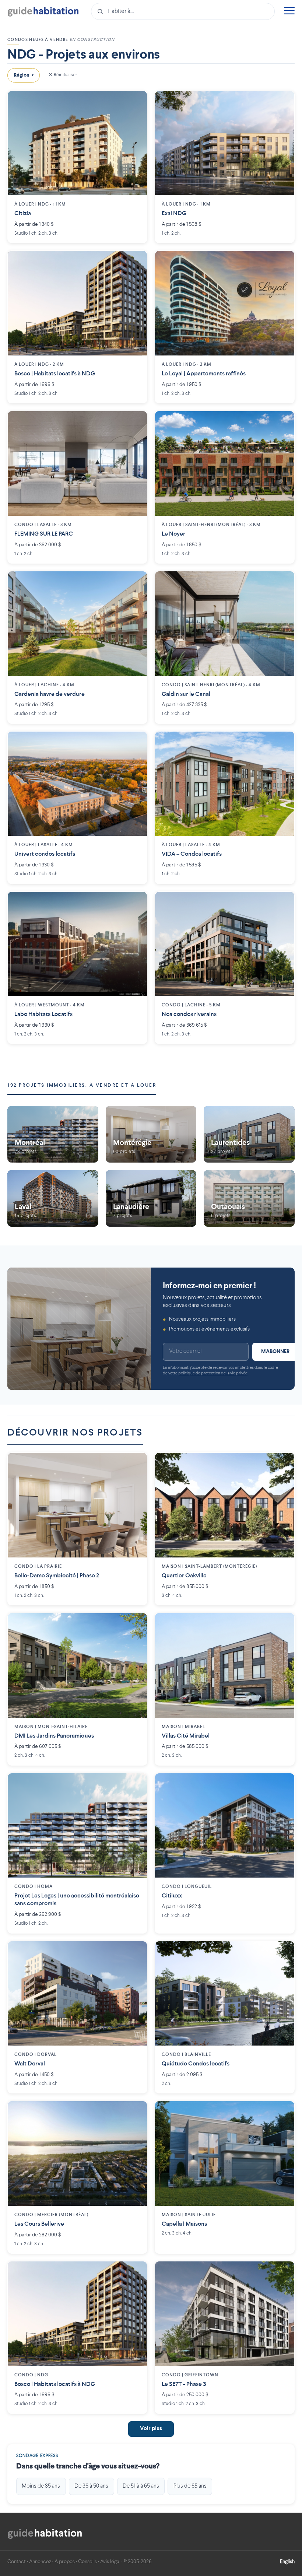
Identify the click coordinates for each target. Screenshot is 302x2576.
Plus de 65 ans (190, 2486)
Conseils (87, 2562)
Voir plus (151, 2429)
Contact (17, 2562)
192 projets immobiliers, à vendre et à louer (82, 1085)
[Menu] (289, 12)
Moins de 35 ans (41, 2486)
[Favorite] (136, 102)
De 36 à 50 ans (91, 2486)
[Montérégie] (151, 1134)
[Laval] (53, 1199)
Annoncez (40, 2562)
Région (24, 75)
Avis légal (110, 2562)
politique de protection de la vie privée (213, 1373)
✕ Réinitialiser (63, 75)
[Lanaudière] (151, 1199)
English (287, 2562)
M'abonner (275, 1352)
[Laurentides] (249, 1134)
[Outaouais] (249, 1199)
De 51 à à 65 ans (141, 2486)
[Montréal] (53, 1134)
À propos (65, 2562)
